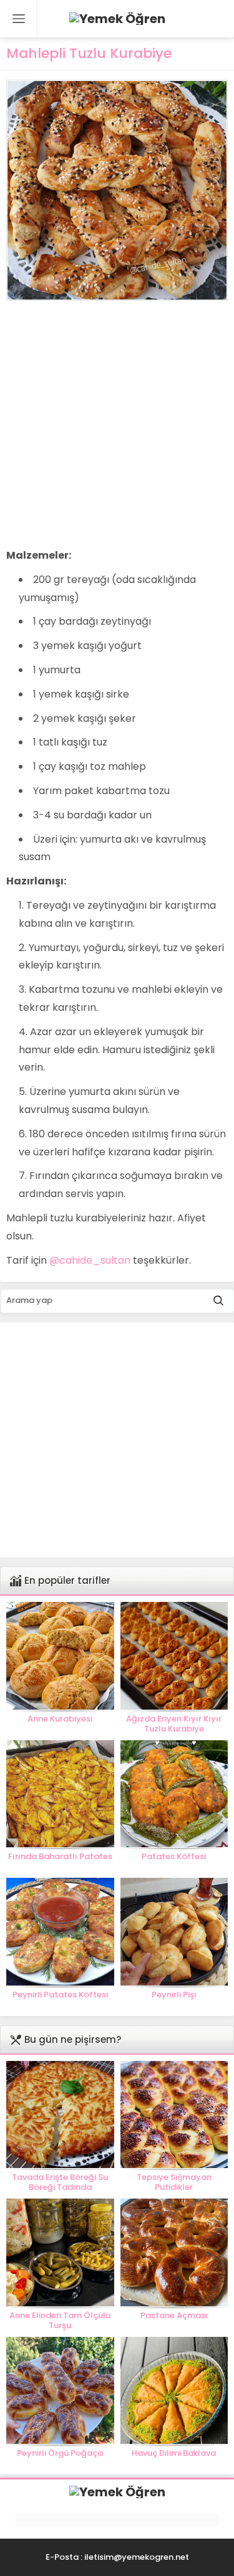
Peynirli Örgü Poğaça (60, 2453)
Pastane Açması (174, 2316)
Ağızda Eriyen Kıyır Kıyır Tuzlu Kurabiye (174, 1724)
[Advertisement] (117, 424)
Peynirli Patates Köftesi (60, 1995)
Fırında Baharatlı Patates (60, 1857)
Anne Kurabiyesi (60, 1719)
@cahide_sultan (90, 1260)
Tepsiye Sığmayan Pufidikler (174, 2182)
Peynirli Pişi (174, 1995)
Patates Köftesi (174, 1857)
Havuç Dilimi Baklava (174, 2453)
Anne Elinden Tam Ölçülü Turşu (60, 2321)
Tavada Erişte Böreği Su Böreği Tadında (60, 2182)
